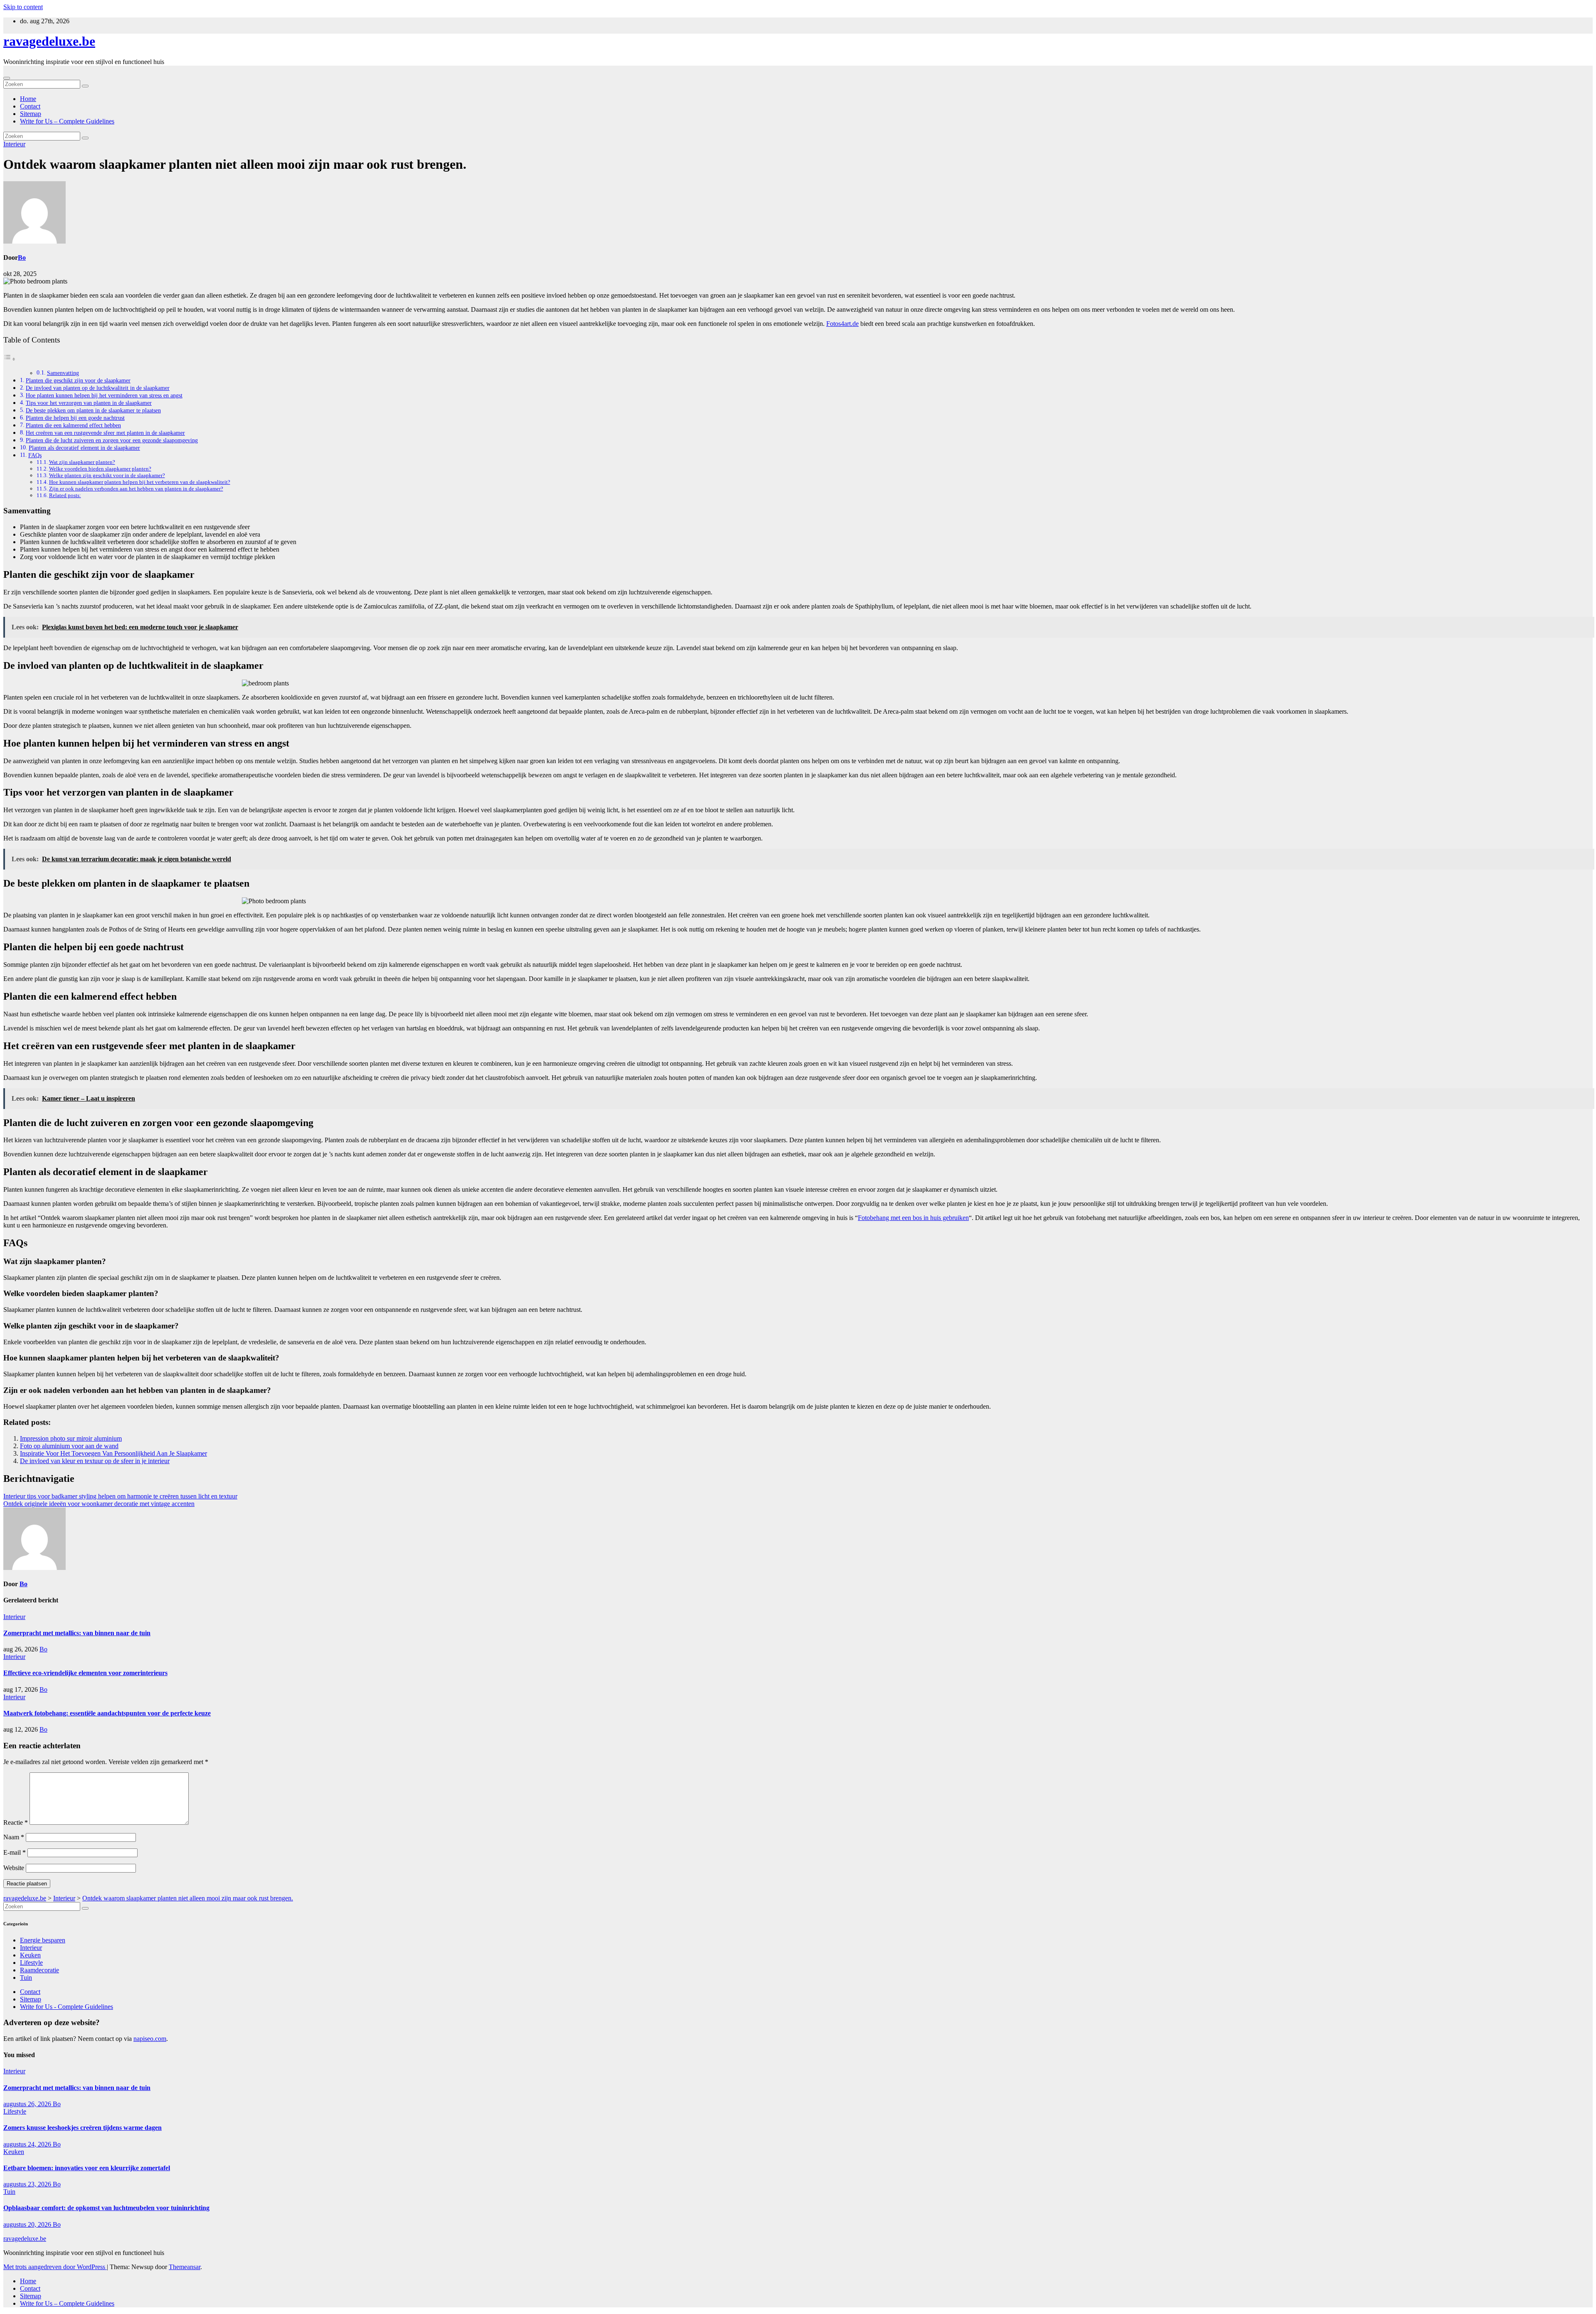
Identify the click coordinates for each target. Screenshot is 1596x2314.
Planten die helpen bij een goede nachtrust (75, 418)
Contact (30, 106)
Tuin (26, 1978)
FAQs (35, 455)
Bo (22, 258)
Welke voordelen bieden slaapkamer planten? (100, 469)
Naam (14, 1837)
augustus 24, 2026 (28, 2144)
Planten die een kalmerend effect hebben (73, 425)
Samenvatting (63, 373)
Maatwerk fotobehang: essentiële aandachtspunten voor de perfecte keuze (107, 1713)
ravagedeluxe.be (49, 41)
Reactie (16, 1822)
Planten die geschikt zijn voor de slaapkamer (78, 380)
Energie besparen (43, 1940)
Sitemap (31, 114)
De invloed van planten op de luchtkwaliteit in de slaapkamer (98, 388)
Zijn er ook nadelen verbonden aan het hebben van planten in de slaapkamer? (136, 489)
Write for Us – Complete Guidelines (67, 121)
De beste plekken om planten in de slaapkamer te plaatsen (93, 410)
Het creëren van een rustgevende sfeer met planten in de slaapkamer (105, 433)
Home (28, 99)
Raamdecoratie (39, 1970)
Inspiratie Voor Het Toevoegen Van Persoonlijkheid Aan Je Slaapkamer (113, 1453)
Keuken (30, 1955)
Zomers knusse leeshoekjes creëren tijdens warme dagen (83, 2128)
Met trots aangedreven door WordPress (55, 2267)
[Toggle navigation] (7, 78)
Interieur (14, 144)
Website (14, 1868)
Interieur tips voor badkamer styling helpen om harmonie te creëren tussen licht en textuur (120, 1496)
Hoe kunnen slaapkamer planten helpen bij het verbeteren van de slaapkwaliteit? (140, 482)
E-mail (15, 1852)
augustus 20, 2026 (28, 2224)
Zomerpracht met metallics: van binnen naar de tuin (77, 1633)
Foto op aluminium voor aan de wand (69, 1446)
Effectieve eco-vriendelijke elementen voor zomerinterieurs (85, 1673)
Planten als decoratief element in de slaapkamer (84, 448)
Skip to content (23, 7)
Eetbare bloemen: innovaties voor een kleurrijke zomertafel (87, 2168)
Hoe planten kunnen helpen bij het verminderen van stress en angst (104, 395)
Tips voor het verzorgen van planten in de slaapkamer (89, 403)
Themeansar (185, 2267)
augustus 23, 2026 (28, 2184)
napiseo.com (150, 2039)
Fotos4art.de (842, 324)
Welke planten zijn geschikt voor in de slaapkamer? (107, 475)
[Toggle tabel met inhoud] (10, 359)
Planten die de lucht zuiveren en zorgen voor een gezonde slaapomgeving (112, 440)
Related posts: (65, 495)
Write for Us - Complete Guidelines (66, 2007)
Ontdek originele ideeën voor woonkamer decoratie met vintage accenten (99, 1504)
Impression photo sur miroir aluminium (71, 1438)
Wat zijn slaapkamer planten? (82, 462)
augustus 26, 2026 (28, 2104)
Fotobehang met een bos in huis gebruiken (913, 1218)
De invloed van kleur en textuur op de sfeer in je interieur (95, 1461)
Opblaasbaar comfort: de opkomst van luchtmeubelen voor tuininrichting (106, 2208)
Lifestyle (31, 1963)
